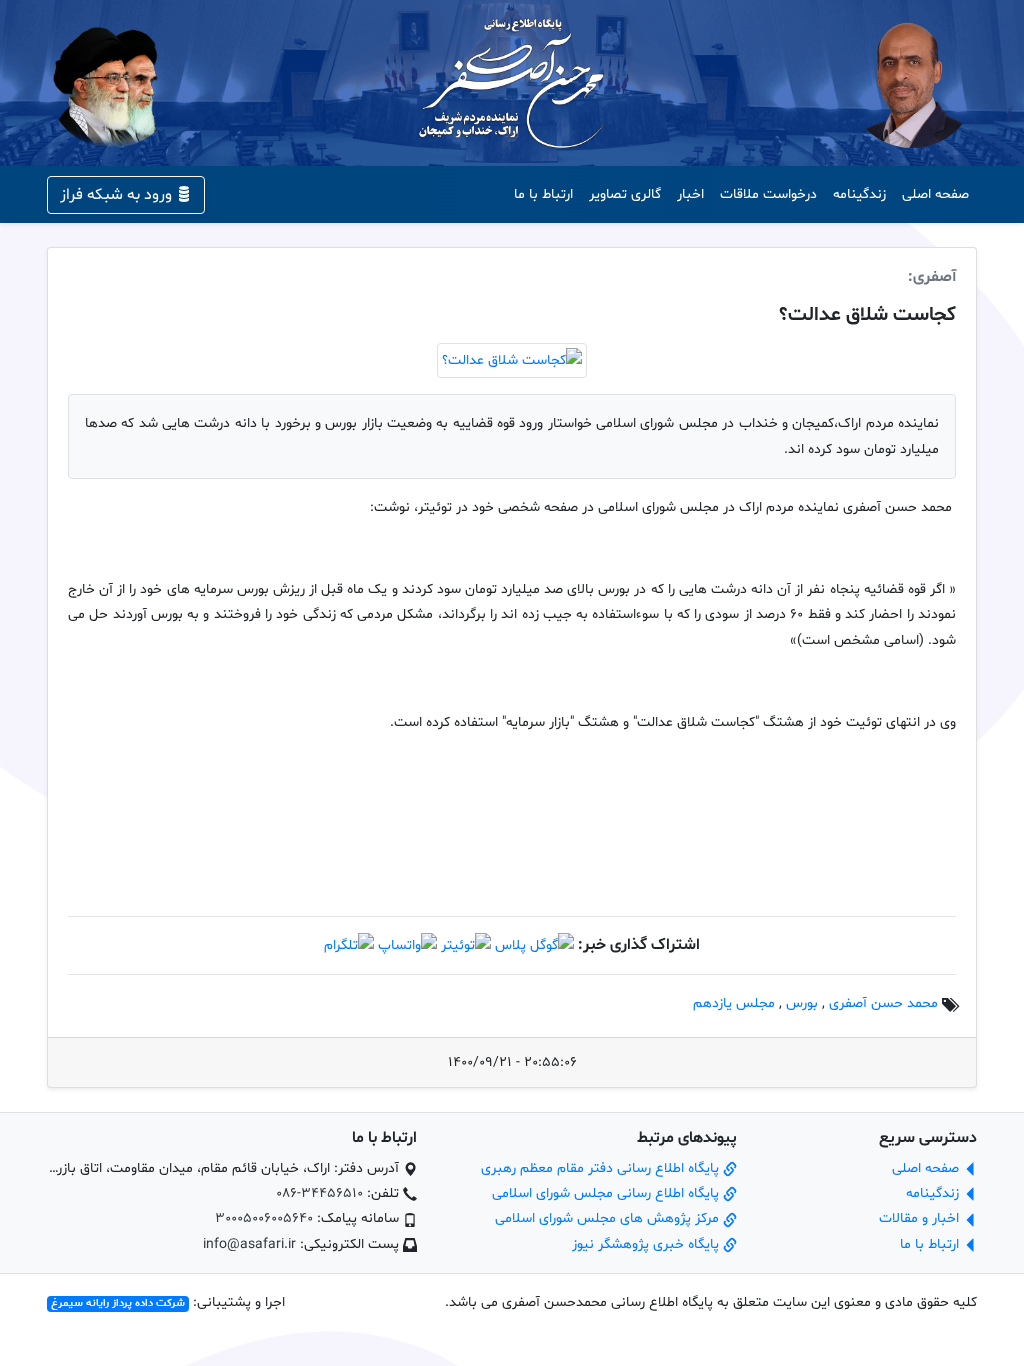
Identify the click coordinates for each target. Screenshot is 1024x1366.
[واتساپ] (407, 945)
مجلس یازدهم (734, 1003)
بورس (802, 1003)
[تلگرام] (349, 945)
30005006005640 (264, 1218)
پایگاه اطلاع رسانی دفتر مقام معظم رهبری (602, 1168)
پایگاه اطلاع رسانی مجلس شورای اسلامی (607, 1193)
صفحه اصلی (935, 194)
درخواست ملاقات (768, 194)
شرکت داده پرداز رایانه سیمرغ (118, 1303)
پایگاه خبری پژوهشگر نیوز (647, 1244)
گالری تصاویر (625, 194)
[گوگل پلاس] (534, 945)
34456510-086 (319, 1193)
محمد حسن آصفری (883, 1003)
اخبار (690, 194)
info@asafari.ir (249, 1244)
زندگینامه (859, 194)
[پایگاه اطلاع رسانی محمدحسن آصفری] (512, 83)
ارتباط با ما (543, 194)
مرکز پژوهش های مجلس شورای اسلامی (609, 1218)
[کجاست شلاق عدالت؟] (512, 361)
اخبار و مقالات (921, 1218)
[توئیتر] (466, 945)
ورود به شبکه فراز (118, 195)
